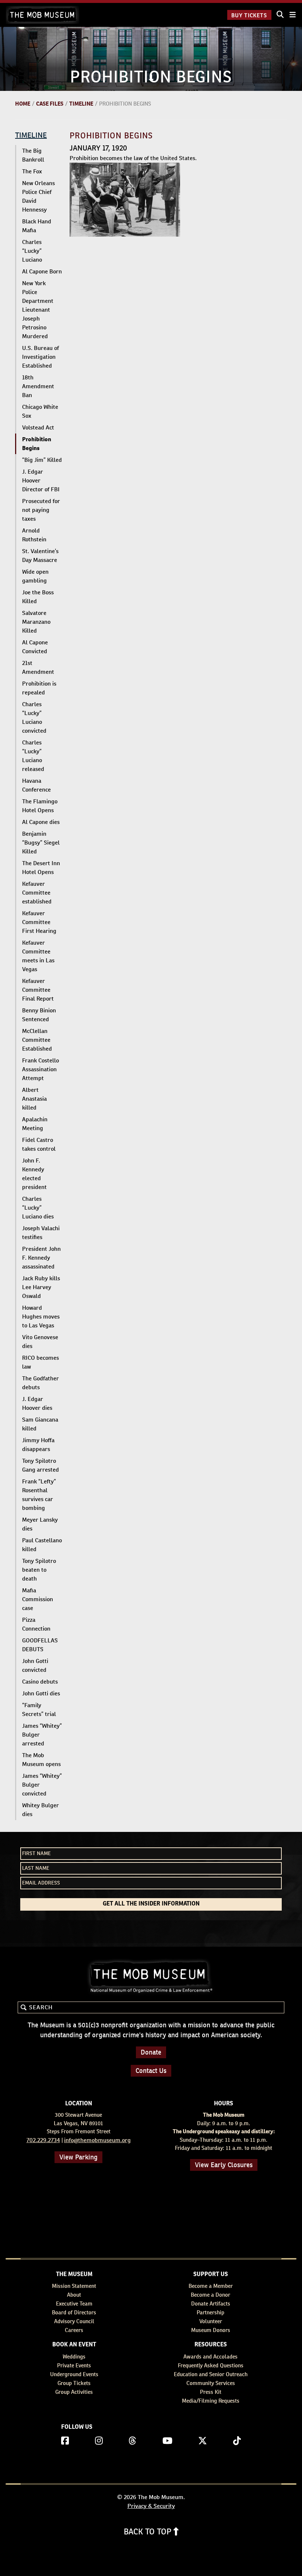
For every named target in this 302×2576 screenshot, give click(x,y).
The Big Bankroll (33, 155)
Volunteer (211, 2321)
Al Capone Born (42, 271)
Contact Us (151, 2071)
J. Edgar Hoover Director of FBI (41, 480)
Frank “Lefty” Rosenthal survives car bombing (39, 1495)
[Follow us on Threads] (132, 2441)
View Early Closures (224, 2165)
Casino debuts (40, 1682)
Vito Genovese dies (40, 1342)
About (74, 2295)
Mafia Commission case (38, 1599)
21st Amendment (38, 667)
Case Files (50, 104)
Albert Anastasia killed (34, 1099)
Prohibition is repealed (39, 688)
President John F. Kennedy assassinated (41, 1258)
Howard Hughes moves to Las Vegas (41, 1317)
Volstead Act (38, 427)
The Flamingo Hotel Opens (40, 806)
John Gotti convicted (35, 1665)
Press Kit (211, 2392)
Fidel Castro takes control (39, 1144)
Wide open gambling (35, 576)
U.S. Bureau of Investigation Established (41, 357)
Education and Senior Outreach (211, 2374)
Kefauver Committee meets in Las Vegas (38, 956)
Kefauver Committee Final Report (38, 990)
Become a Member (211, 2286)
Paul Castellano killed (42, 1545)
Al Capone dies (41, 822)
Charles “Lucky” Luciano (32, 251)
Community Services (211, 2383)
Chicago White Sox (40, 411)
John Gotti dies (41, 1693)
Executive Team (74, 2303)
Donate (151, 2052)
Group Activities (74, 2392)
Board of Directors (74, 2312)
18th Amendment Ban (38, 386)
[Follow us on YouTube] (167, 2441)
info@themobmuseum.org (97, 2140)
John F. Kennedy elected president (34, 1174)
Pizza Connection (36, 1624)
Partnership (210, 2312)
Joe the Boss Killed (38, 597)
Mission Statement (74, 2286)
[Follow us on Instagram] (99, 2441)
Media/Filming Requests (211, 2401)
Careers (74, 2330)
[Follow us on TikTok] (237, 2441)
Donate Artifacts (211, 2303)
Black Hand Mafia (37, 226)
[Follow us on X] (203, 2441)
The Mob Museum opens (41, 1760)
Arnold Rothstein (34, 535)
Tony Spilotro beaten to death (39, 1570)
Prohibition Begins (37, 444)
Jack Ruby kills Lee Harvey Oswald (41, 1287)
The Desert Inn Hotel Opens (41, 868)
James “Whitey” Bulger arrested (42, 1735)
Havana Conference (36, 785)
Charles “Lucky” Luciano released (33, 756)
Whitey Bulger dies (41, 1810)
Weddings (74, 2356)
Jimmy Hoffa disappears (38, 1445)
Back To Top (149, 2531)
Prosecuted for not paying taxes (41, 510)
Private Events (74, 2365)
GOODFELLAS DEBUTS (40, 1645)
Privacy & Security (151, 2506)
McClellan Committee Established (37, 1040)
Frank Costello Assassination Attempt (41, 1069)
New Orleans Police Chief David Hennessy (38, 196)
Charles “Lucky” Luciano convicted (34, 717)
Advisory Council (74, 2321)
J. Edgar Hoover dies (37, 1403)
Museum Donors (211, 2330)
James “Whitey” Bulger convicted (42, 1785)
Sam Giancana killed (40, 1424)
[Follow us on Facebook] (65, 2441)
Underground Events (74, 2374)
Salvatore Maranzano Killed (36, 622)
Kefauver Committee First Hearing (39, 922)
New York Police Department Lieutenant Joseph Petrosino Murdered (38, 310)
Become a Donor (210, 2295)
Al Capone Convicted (35, 647)
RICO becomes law (41, 1362)
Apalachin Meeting (35, 1124)
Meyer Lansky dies (40, 1524)
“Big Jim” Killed (42, 460)
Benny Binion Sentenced (39, 1015)
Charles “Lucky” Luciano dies (38, 1208)
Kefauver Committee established (37, 893)
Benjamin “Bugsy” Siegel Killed (41, 843)
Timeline (81, 104)
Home (23, 104)
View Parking (78, 2157)
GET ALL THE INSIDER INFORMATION (151, 1904)
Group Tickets (74, 2383)
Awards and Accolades (210, 2356)
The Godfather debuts (41, 1383)
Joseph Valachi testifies (41, 1233)
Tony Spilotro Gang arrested (41, 1465)
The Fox (32, 171)
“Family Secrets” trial (39, 1710)
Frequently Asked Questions (211, 2365)
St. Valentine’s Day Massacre (40, 555)
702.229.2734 (43, 2140)
